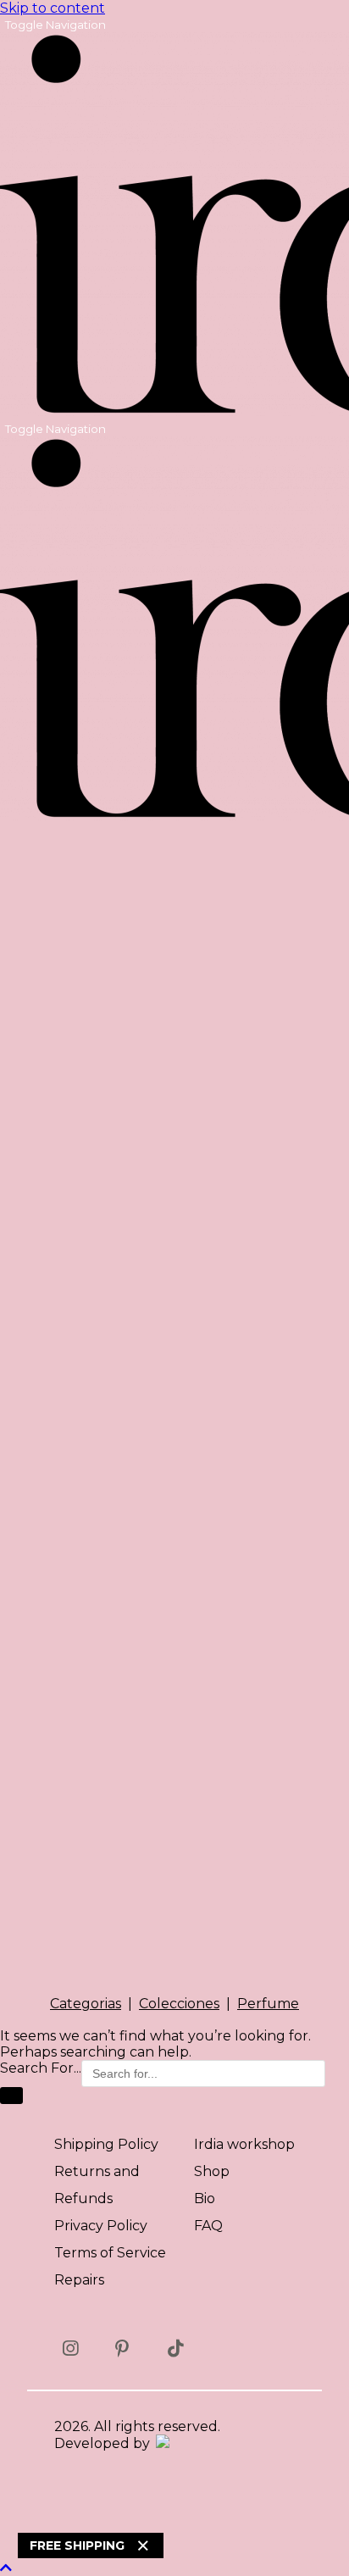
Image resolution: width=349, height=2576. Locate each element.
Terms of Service (110, 2253)
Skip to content (53, 8)
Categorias (86, 2004)
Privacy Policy (101, 2226)
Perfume (268, 2004)
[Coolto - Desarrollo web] (161, 2443)
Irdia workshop (244, 2144)
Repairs (79, 2280)
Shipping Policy (106, 2144)
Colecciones (179, 2004)
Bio (205, 2198)
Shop (212, 2171)
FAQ (208, 2226)
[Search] (11, 2096)
